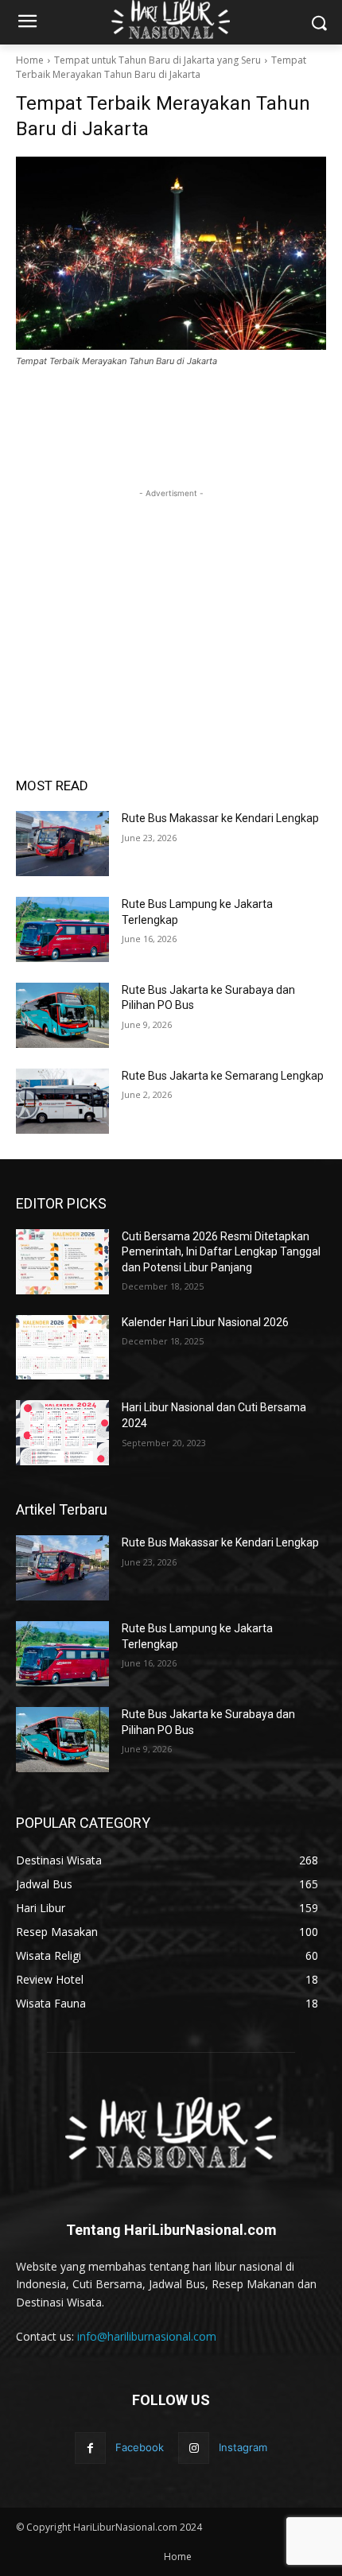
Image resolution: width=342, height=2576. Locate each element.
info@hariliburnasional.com (147, 2336)
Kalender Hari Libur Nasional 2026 (205, 1322)
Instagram (243, 2447)
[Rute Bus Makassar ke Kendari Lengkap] (62, 844)
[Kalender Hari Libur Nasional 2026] (62, 1348)
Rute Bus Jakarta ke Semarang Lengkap (223, 1076)
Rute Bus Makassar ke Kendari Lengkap (220, 818)
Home (30, 60)
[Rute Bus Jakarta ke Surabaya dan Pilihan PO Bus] (62, 1015)
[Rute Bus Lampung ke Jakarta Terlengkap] (62, 929)
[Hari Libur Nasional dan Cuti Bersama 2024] (62, 1433)
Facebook (140, 2447)
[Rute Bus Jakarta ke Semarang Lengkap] (62, 1101)
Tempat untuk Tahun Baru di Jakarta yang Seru (157, 60)
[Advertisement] (171, 601)
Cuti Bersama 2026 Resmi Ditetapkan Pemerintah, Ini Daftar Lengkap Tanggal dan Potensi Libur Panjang (221, 1252)
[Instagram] (194, 2448)
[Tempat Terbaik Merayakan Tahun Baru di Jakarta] (171, 253)
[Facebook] (90, 2448)
